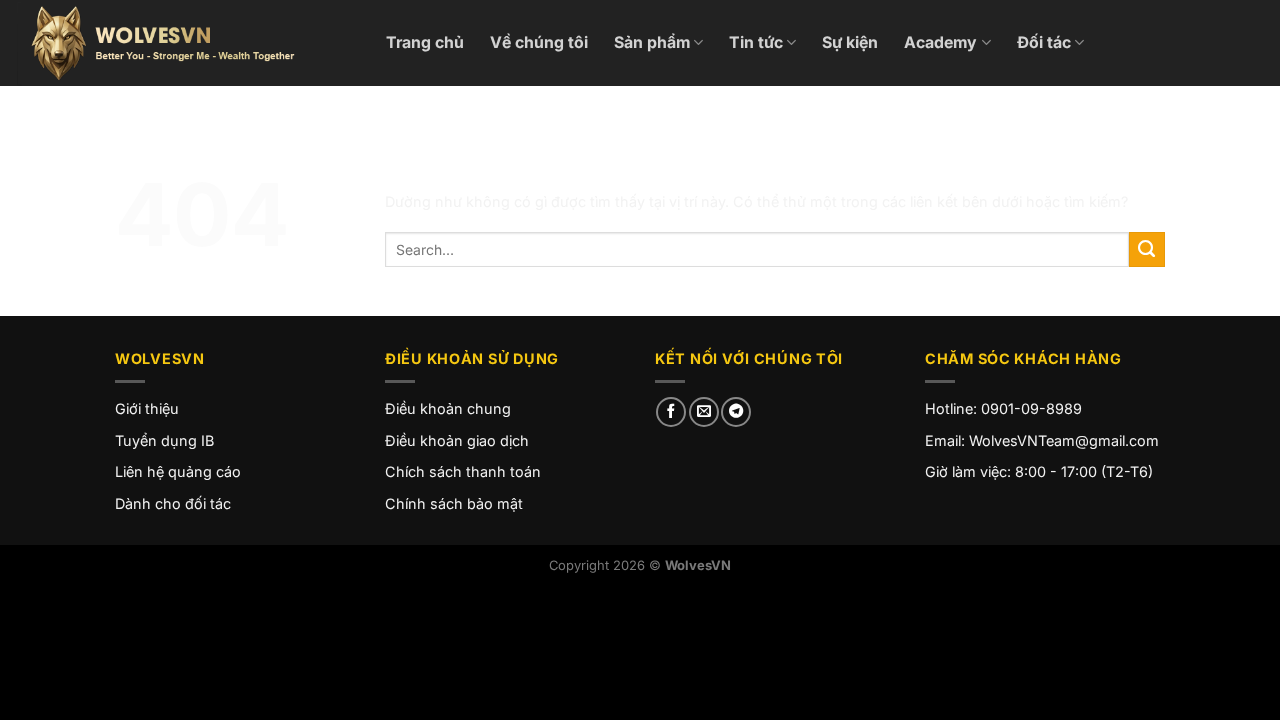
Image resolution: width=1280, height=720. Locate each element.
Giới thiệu (147, 408)
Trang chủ (425, 42)
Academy (940, 42)
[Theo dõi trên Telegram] (736, 412)
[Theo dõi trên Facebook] (671, 412)
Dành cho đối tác (173, 503)
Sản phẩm (652, 42)
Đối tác (1044, 42)
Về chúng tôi (539, 42)
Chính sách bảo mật (454, 503)
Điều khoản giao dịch (457, 440)
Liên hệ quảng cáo (178, 471)
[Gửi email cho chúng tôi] (704, 412)
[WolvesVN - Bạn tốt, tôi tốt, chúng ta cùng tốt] (185, 43)
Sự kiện (850, 42)
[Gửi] (1147, 250)
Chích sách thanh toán (463, 471)
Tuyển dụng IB (164, 440)
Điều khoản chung (448, 408)
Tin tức (756, 42)
